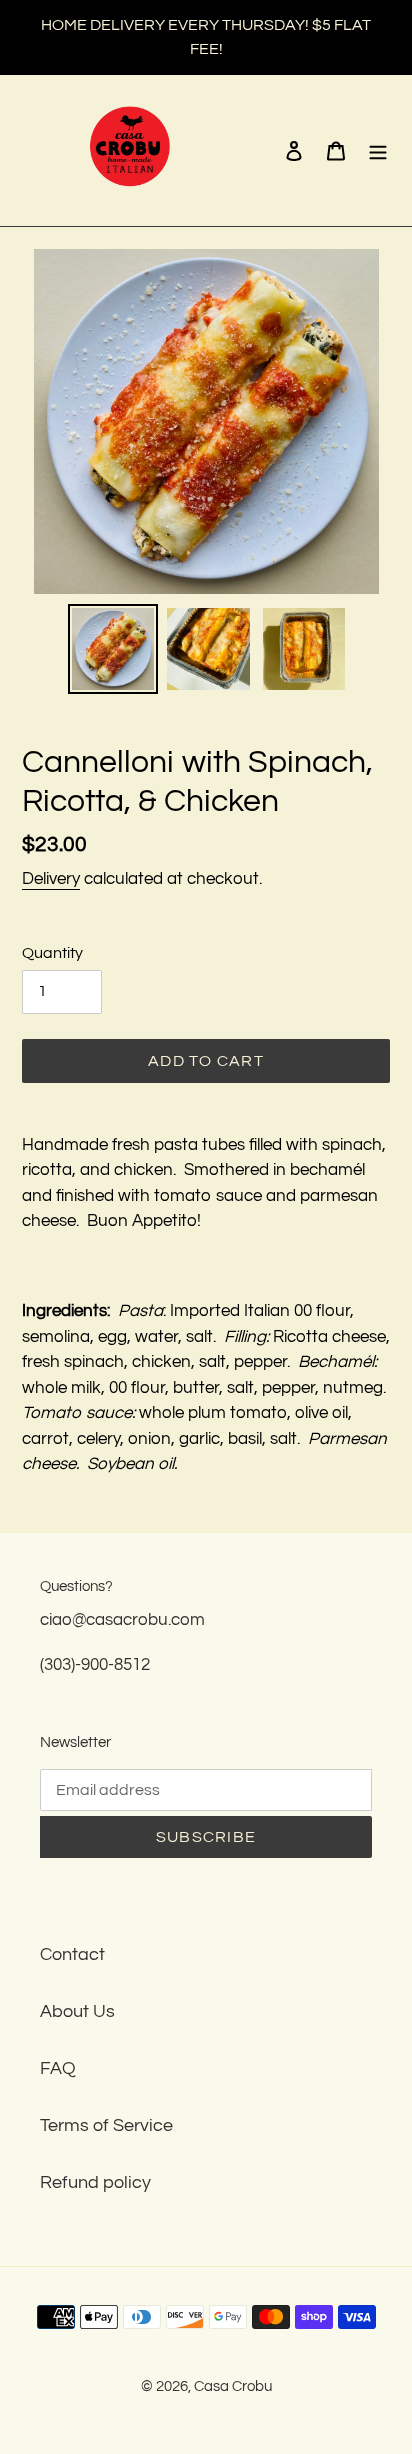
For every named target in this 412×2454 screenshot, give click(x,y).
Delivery (51, 879)
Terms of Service (106, 2125)
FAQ (58, 2068)
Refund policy (95, 2182)
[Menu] (378, 150)
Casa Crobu (233, 2386)
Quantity (52, 953)
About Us (77, 2011)
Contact (72, 1954)
